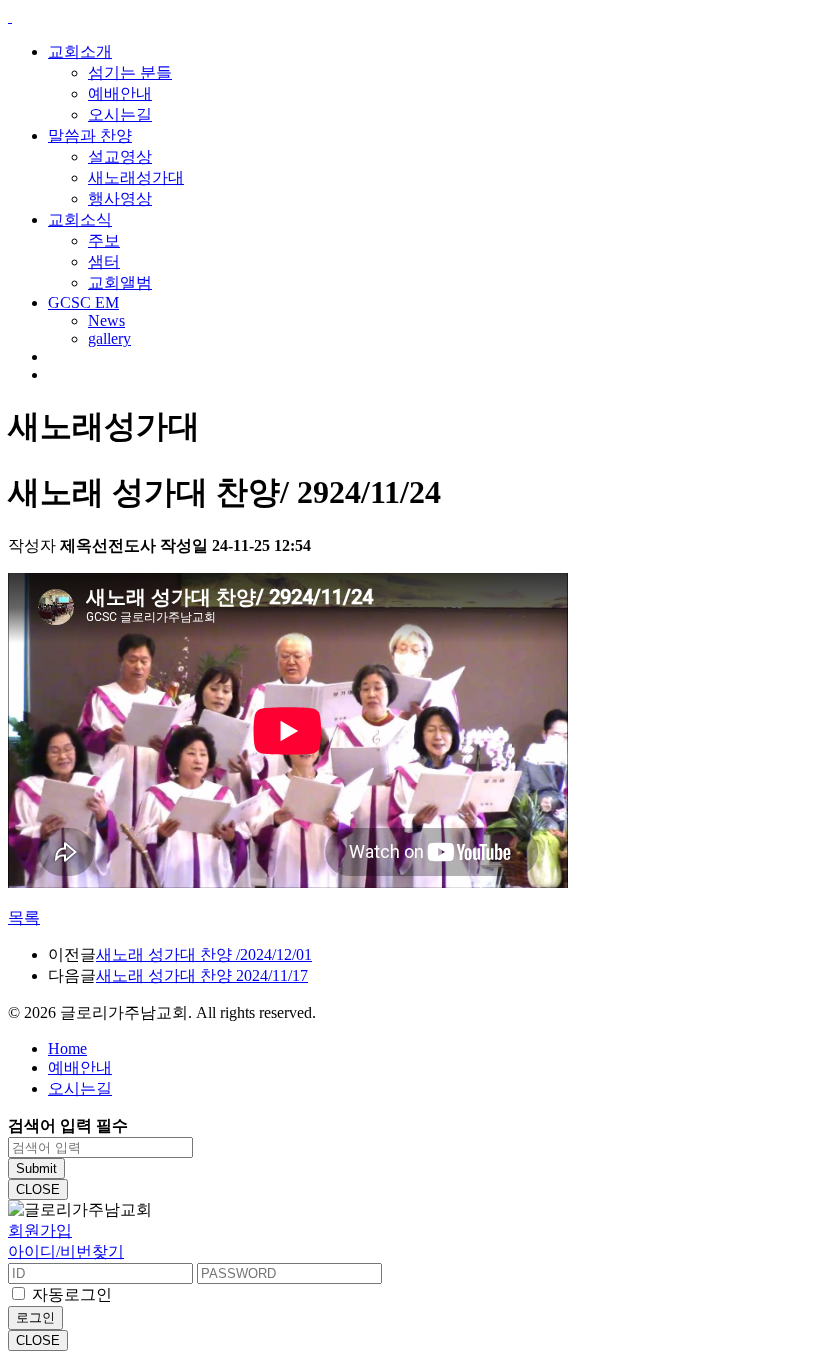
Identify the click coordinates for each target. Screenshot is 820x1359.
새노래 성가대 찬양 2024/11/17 (202, 975)
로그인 (35, 1317)
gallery (109, 338)
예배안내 (120, 93)
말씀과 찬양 (90, 135)
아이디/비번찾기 (66, 1251)
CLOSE (38, 1189)
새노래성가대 (136, 177)
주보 (104, 240)
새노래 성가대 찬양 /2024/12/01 (204, 954)
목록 (24, 917)
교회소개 (80, 51)
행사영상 (120, 198)
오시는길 (120, 114)
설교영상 (120, 156)
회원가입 (40, 1230)
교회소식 (80, 219)
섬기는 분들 (130, 72)
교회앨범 (120, 282)
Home (67, 1048)
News (106, 320)
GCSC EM (83, 302)
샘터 (104, 261)
